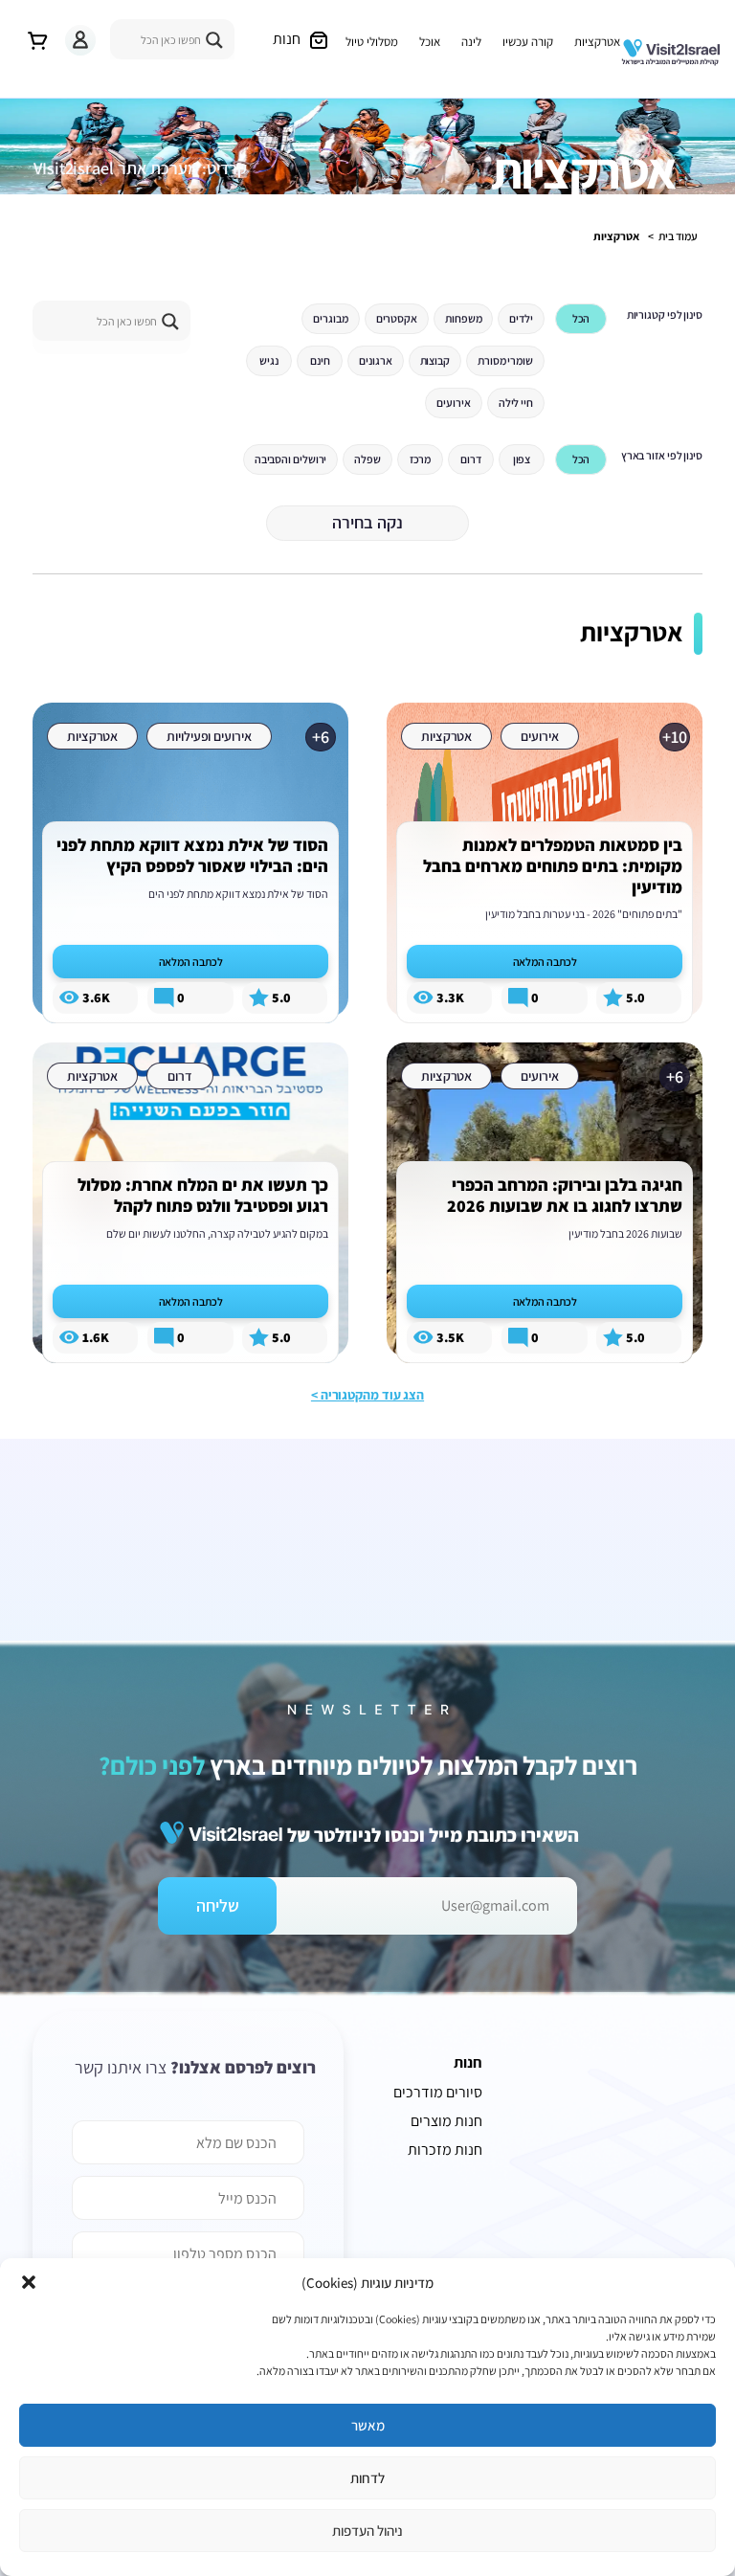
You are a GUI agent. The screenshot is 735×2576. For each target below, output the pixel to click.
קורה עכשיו (528, 42)
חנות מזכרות (445, 2150)
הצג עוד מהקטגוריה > (367, 1395)
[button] (29, 2282)
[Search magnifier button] (214, 40)
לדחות (367, 2478)
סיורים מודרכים (438, 2092)
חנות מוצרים (446, 2121)
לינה (471, 42)
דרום (180, 1076)
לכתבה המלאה (545, 962)
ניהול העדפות (367, 2531)
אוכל (430, 42)
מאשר (368, 2425)
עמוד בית (678, 236)
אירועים (539, 736)
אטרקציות (597, 42)
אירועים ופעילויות (209, 736)
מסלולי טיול (372, 42)
